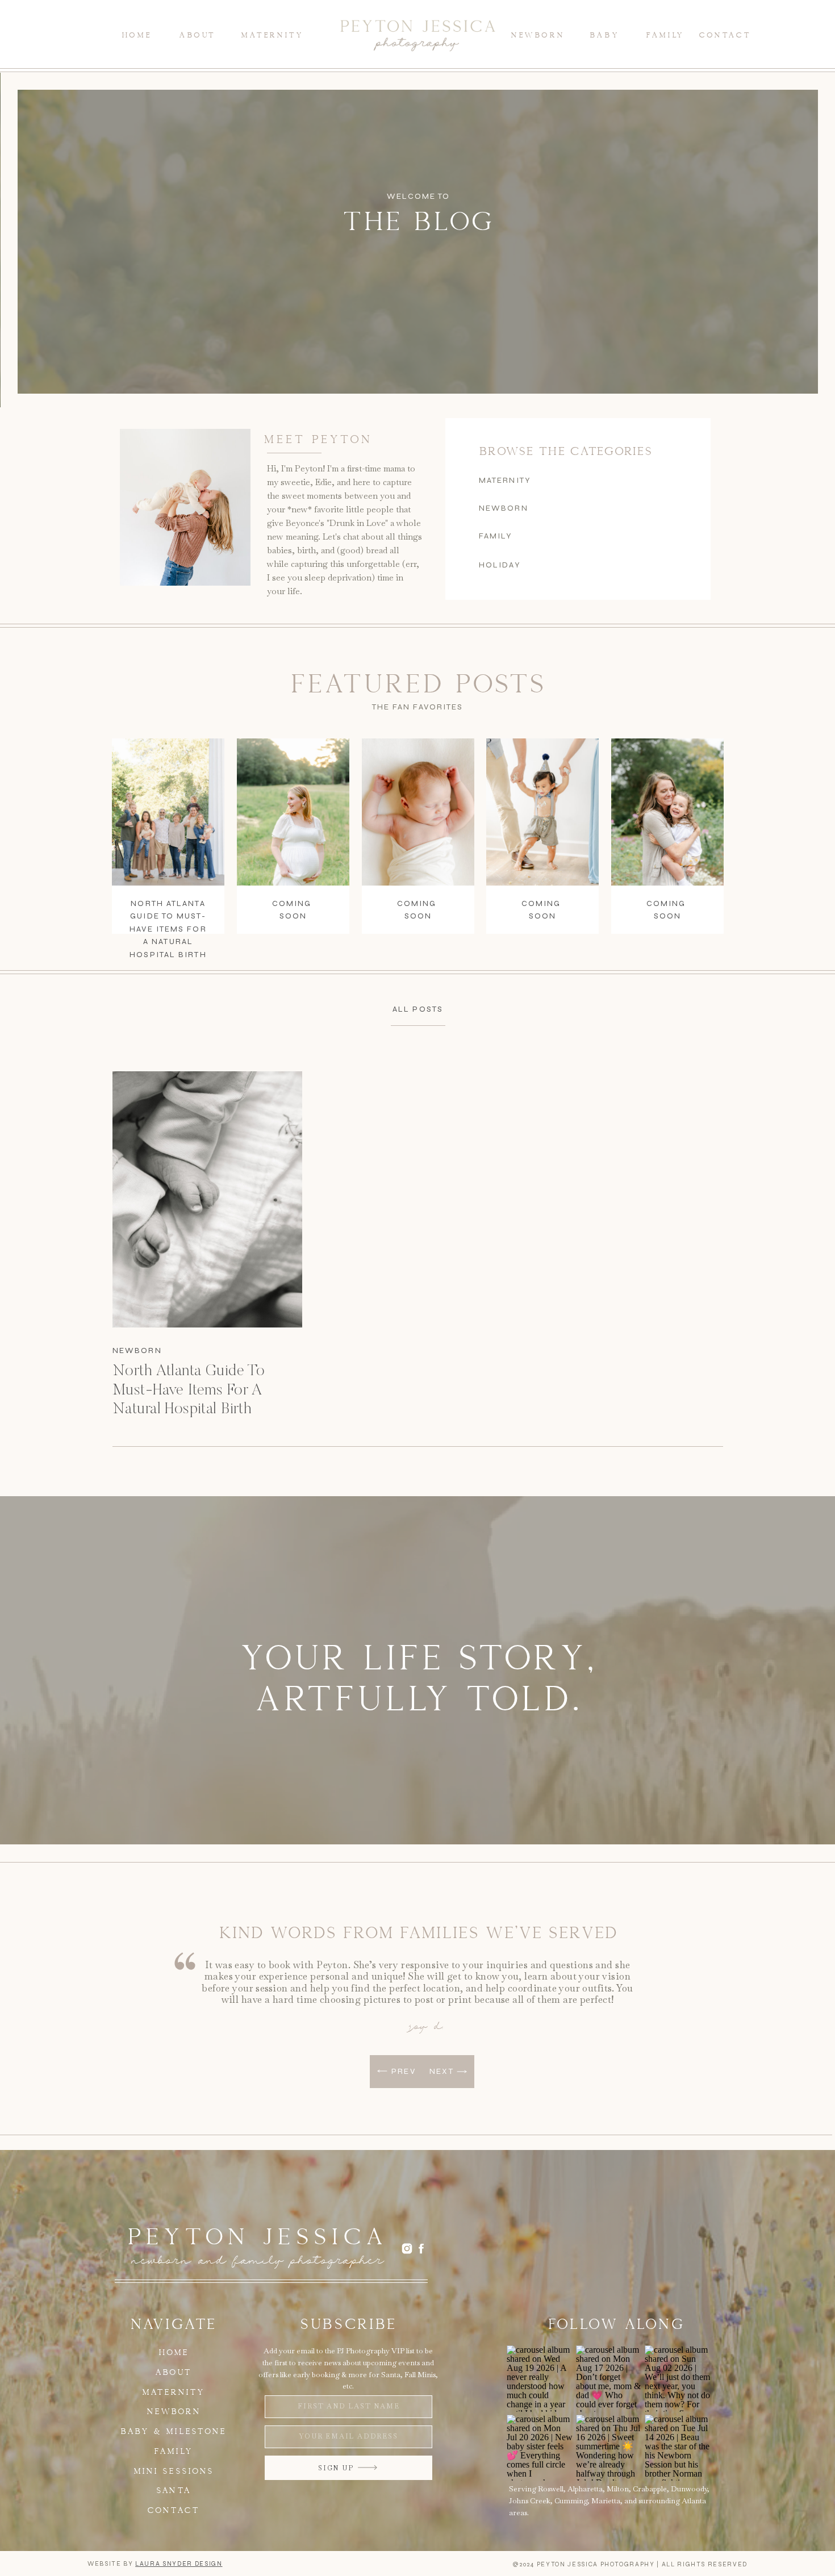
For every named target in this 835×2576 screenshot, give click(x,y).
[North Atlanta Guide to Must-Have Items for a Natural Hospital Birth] (207, 1199)
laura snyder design (179, 2564)
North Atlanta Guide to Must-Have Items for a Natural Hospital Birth (168, 929)
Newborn (137, 1350)
